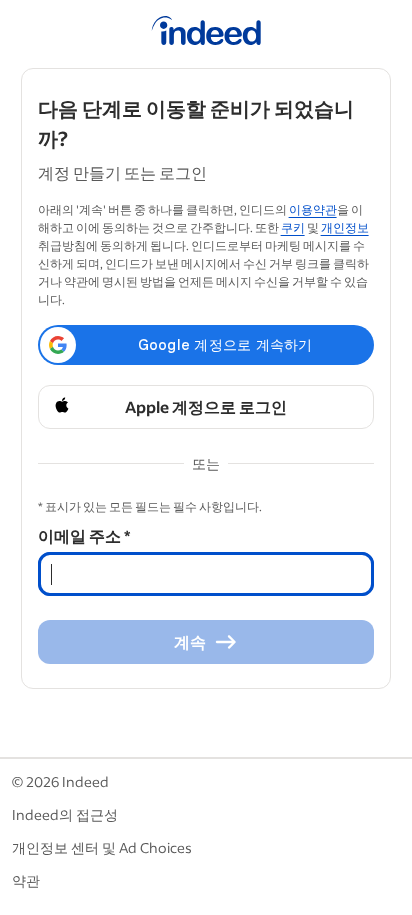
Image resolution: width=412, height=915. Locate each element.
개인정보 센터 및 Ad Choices (102, 847)
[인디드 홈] (206, 34)
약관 (26, 880)
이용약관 (313, 209)
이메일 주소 (84, 535)
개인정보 (345, 227)
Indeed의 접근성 (65, 814)
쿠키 (293, 227)
